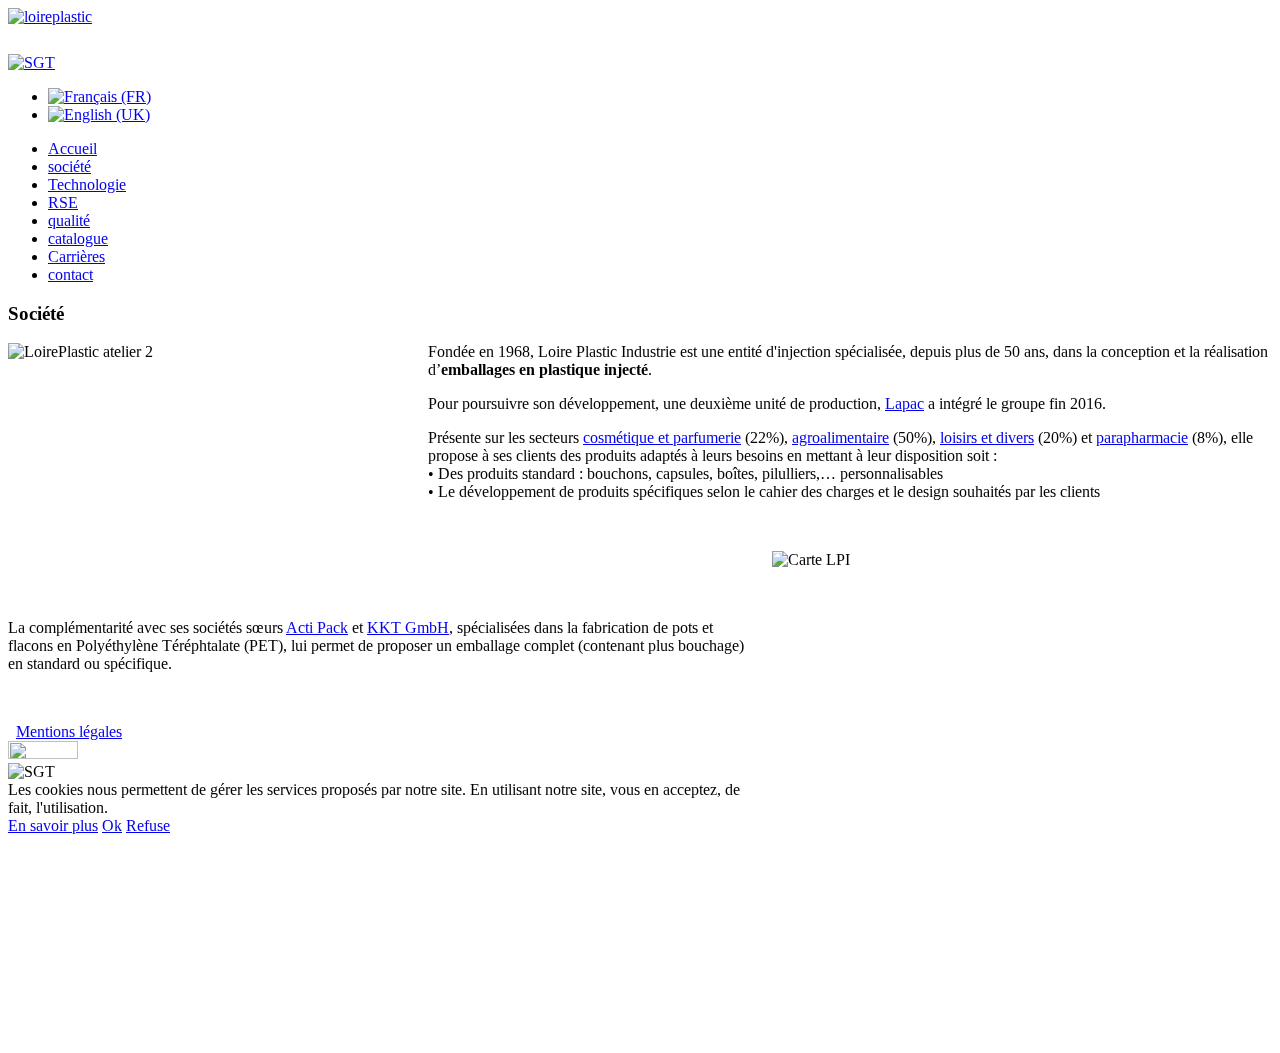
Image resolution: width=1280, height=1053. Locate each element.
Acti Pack (317, 627)
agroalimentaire (840, 437)
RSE (63, 202)
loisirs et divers (987, 437)
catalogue (78, 238)
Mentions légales (69, 731)
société (69, 166)
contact (70, 274)
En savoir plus (53, 825)
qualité (69, 220)
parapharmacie (1142, 437)
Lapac (904, 403)
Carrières (76, 256)
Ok (112, 825)
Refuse (148, 825)
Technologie (87, 184)
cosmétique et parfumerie (662, 437)
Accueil (72, 148)
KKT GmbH (408, 627)
